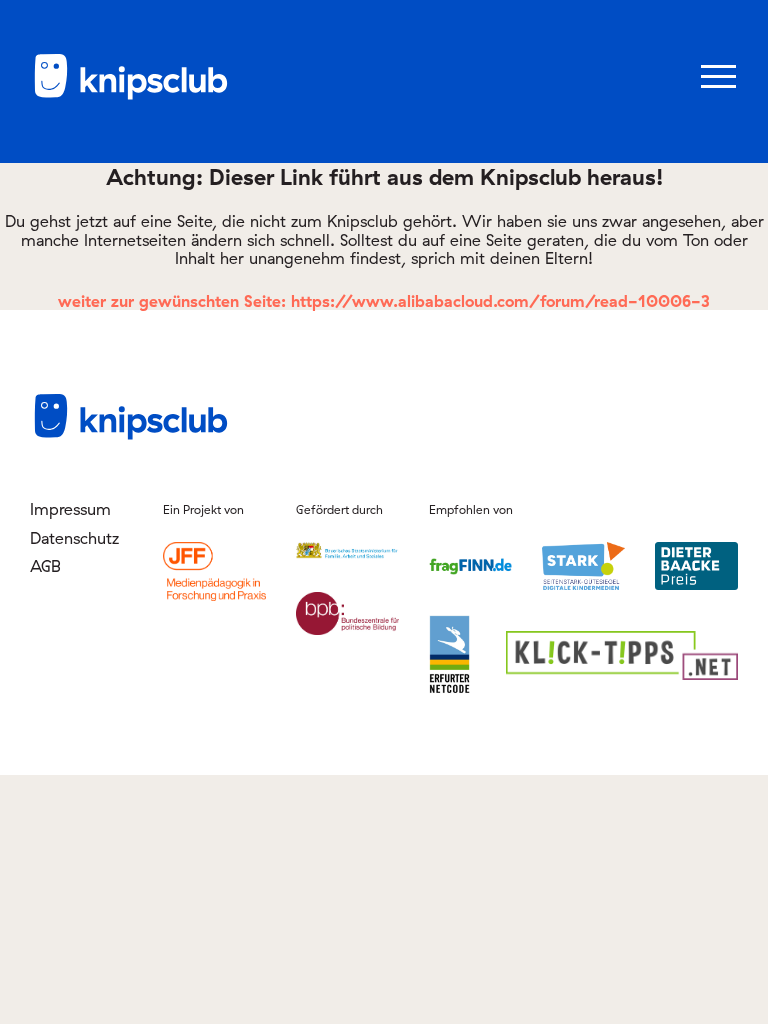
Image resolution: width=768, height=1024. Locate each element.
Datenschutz (74, 538)
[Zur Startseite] (130, 96)
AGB (45, 566)
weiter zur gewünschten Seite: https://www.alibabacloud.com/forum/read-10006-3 (384, 301)
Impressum (70, 509)
